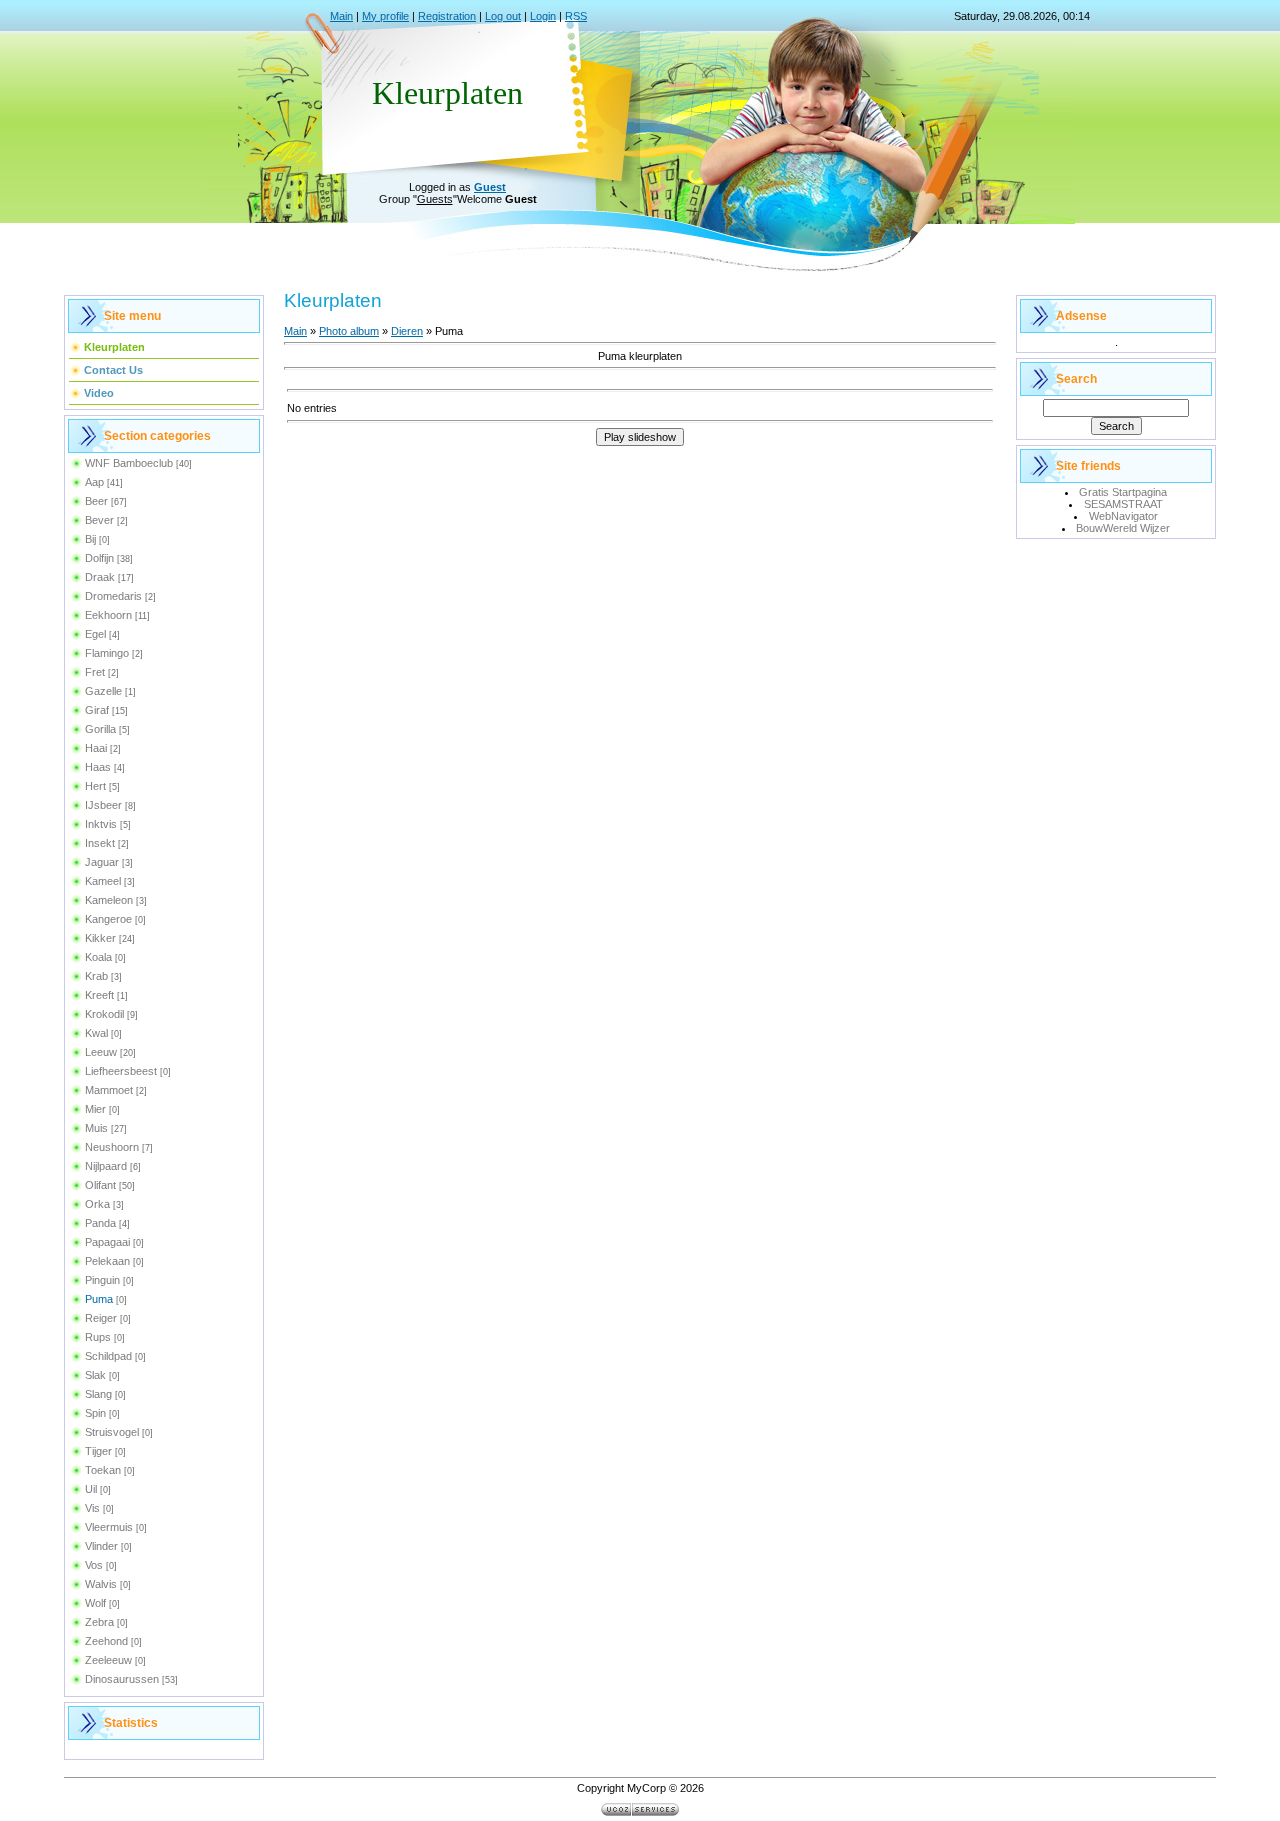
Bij (90, 539)
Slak (95, 1375)
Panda (100, 1223)
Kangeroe (108, 919)
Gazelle (103, 691)
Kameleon (109, 900)
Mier (95, 1109)
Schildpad (108, 1356)
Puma (99, 1299)
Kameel (103, 881)
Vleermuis (109, 1527)
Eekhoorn (108, 615)
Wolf (95, 1603)
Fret (95, 672)
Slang (98, 1394)
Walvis (101, 1584)
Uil (91, 1489)
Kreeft (99, 995)
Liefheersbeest (121, 1071)
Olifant (100, 1185)
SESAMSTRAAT (1123, 504)
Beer (96, 501)
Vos (94, 1565)
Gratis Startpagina (1123, 492)
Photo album (349, 331)
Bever (99, 520)
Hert (95, 786)
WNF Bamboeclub (129, 463)
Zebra (99, 1622)
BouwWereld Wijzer (1123, 528)
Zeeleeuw (108, 1660)
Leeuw (101, 1052)
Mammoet (109, 1090)
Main (341, 16)
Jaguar (102, 862)
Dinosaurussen (122, 1679)
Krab (96, 976)
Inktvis (101, 824)
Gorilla (100, 729)
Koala (98, 957)
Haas (98, 767)
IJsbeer (103, 805)
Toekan (103, 1470)
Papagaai (107, 1242)
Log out (503, 16)
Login (543, 16)
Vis (92, 1508)
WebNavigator (1123, 516)
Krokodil (104, 1014)
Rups (98, 1337)
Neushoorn (112, 1147)
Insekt (100, 843)
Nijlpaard (106, 1166)
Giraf (97, 710)
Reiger (101, 1318)
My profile (385, 16)
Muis (96, 1128)
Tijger (98, 1451)
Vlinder (101, 1546)
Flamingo (107, 653)
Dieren (407, 331)
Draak (100, 577)
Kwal (96, 1033)
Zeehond (106, 1641)
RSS (576, 16)
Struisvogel (112, 1432)
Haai (96, 748)
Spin (95, 1413)
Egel (95, 634)
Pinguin (102, 1280)
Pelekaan (107, 1261)
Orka (97, 1204)
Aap (94, 482)
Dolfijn (99, 558)
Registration (447, 16)
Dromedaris (113, 596)
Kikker (100, 938)
